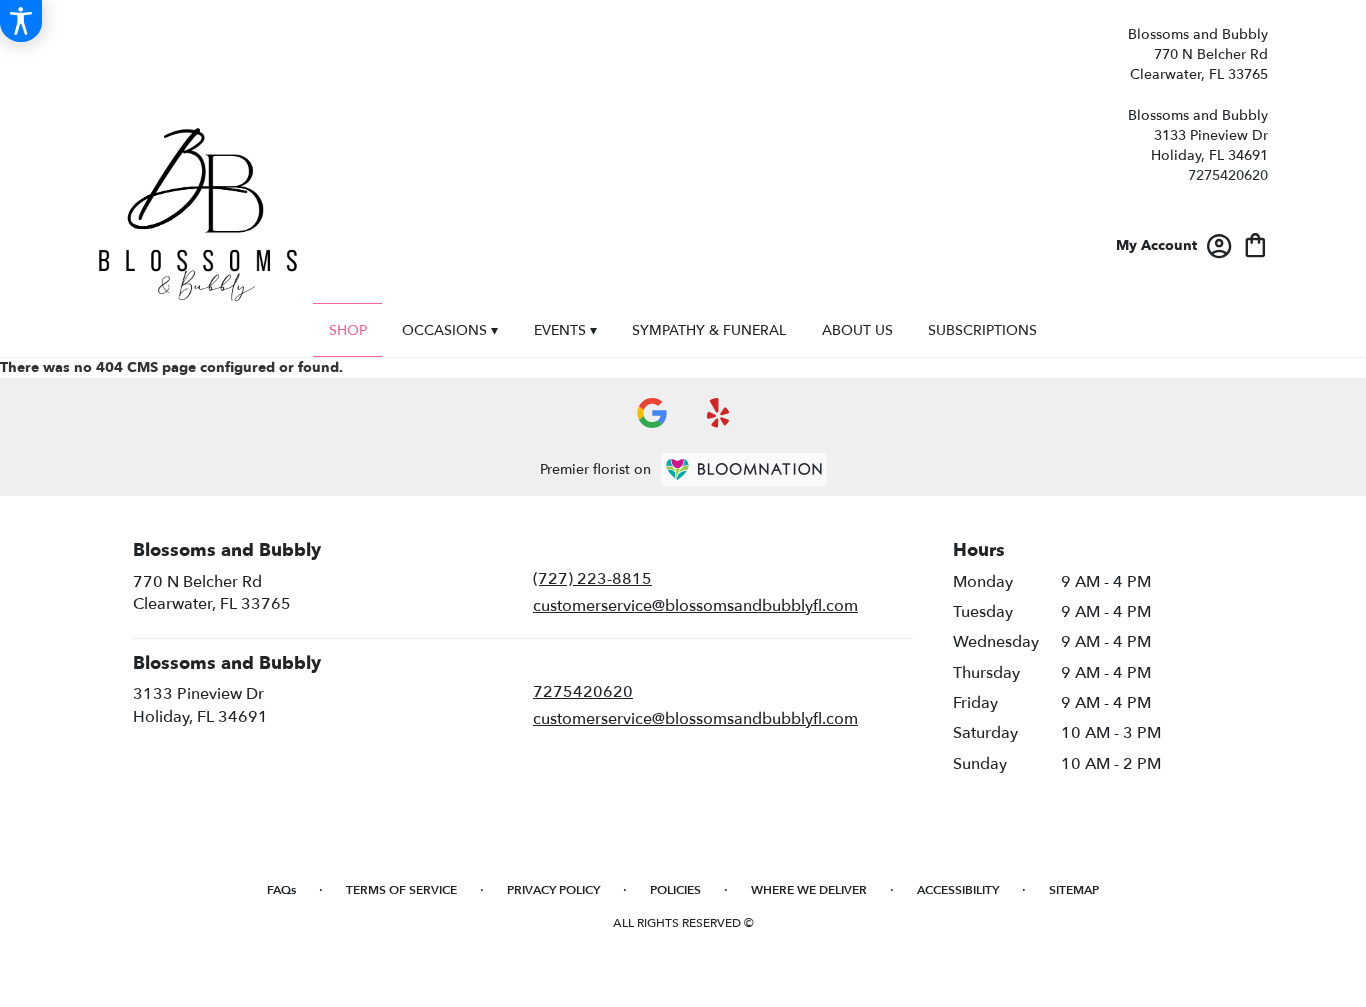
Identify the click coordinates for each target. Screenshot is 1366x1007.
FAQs (281, 890)
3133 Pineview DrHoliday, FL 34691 (200, 705)
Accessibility (958, 890)
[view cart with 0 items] (1255, 243)
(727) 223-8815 (592, 579)
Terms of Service (401, 890)
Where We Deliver (809, 890)
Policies (675, 890)
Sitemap (1074, 890)
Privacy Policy (553, 890)
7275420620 (1228, 175)
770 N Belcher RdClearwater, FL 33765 (212, 593)
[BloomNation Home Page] (744, 469)
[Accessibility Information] (21, 21)
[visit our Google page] (652, 413)
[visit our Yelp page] (718, 413)
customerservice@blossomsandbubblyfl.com (695, 606)
